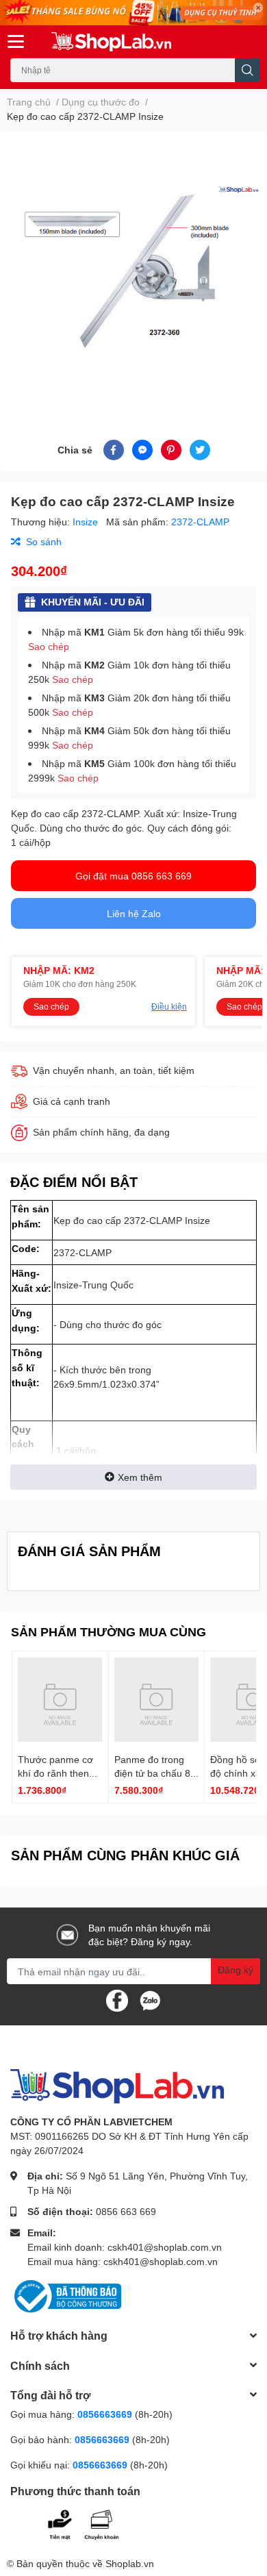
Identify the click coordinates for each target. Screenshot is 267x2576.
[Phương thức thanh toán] (94, 2523)
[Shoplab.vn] (111, 42)
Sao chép (49, 646)
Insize (87, 522)
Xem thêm (140, 1477)
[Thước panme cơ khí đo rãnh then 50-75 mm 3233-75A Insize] (60, 1699)
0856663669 (105, 2414)
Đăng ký (236, 1969)
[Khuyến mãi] (133, 13)
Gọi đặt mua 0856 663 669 (133, 876)
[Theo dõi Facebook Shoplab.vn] (117, 2000)
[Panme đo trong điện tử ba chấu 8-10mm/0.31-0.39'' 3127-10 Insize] (157, 1699)
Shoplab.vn (130, 2563)
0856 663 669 (126, 2211)
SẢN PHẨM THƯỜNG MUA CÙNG (109, 1631)
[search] (247, 70)
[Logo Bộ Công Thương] (66, 2296)
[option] (133, 269)
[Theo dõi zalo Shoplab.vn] (150, 2000)
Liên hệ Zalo (134, 913)
